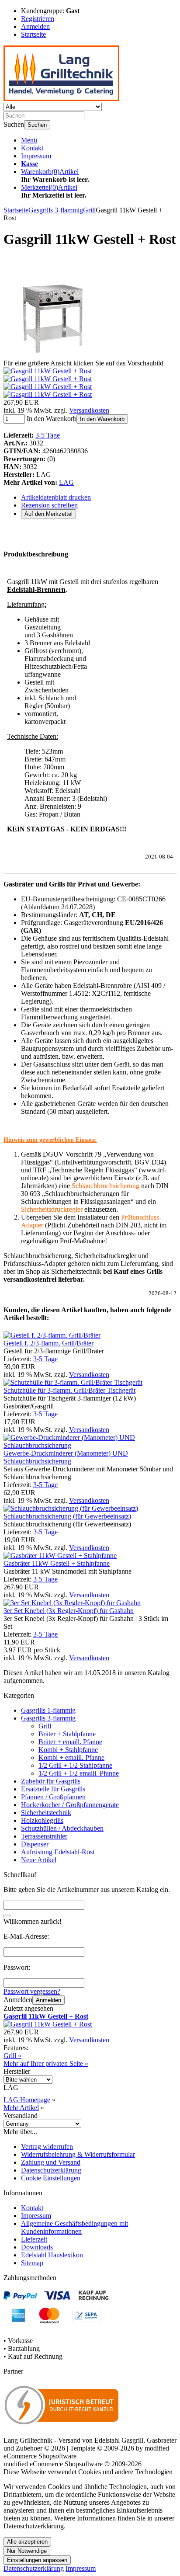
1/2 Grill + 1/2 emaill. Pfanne (79, 1773)
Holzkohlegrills (42, 1820)
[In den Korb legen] (7, 1916)
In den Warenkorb (102, 419)
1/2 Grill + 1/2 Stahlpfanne (75, 1765)
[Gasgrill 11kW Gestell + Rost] (54, 355)
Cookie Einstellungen (51, 2178)
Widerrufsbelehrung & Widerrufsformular (78, 2154)
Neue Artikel (39, 1860)
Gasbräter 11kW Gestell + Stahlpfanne (57, 1563)
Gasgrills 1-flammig (48, 1710)
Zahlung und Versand (51, 2162)
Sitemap (32, 2263)
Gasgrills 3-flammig (48, 1718)
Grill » (12, 2056)
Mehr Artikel (21, 2108)
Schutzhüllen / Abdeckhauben (62, 1828)
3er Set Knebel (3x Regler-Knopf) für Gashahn (69, 1611)
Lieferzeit (34, 2239)
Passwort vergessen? (32, 1991)
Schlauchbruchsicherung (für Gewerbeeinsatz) (67, 1516)
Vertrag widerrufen (47, 2147)
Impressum (36, 156)
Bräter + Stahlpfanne (67, 1734)
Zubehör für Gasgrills (51, 1781)
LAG (66, 482)
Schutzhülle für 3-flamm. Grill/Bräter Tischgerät (69, 1390)
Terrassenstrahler (44, 1836)
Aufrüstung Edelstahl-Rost (58, 1852)
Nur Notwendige (27, 2551)
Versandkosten (89, 410)
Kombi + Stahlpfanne (68, 1750)
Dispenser (35, 1844)
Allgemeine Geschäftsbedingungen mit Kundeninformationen (74, 2227)
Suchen (37, 125)
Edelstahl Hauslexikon (52, 2255)
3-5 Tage (48, 435)
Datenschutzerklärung (51, 2170)
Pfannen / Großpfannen (53, 1797)
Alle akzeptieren (27, 2542)
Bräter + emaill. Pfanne (70, 1742)
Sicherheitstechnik (46, 1813)
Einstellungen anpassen (37, 2560)
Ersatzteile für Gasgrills (53, 1789)
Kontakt (32, 148)
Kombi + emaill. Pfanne (71, 1757)
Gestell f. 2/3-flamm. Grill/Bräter (48, 1343)
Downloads (37, 2247)
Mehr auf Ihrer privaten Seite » (46, 2063)
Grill (45, 1726)
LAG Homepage (27, 2100)
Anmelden (48, 2000)
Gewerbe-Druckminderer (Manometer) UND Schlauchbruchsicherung (66, 1457)
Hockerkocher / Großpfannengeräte (70, 1805)
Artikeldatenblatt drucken (56, 497)
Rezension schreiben (49, 505)
